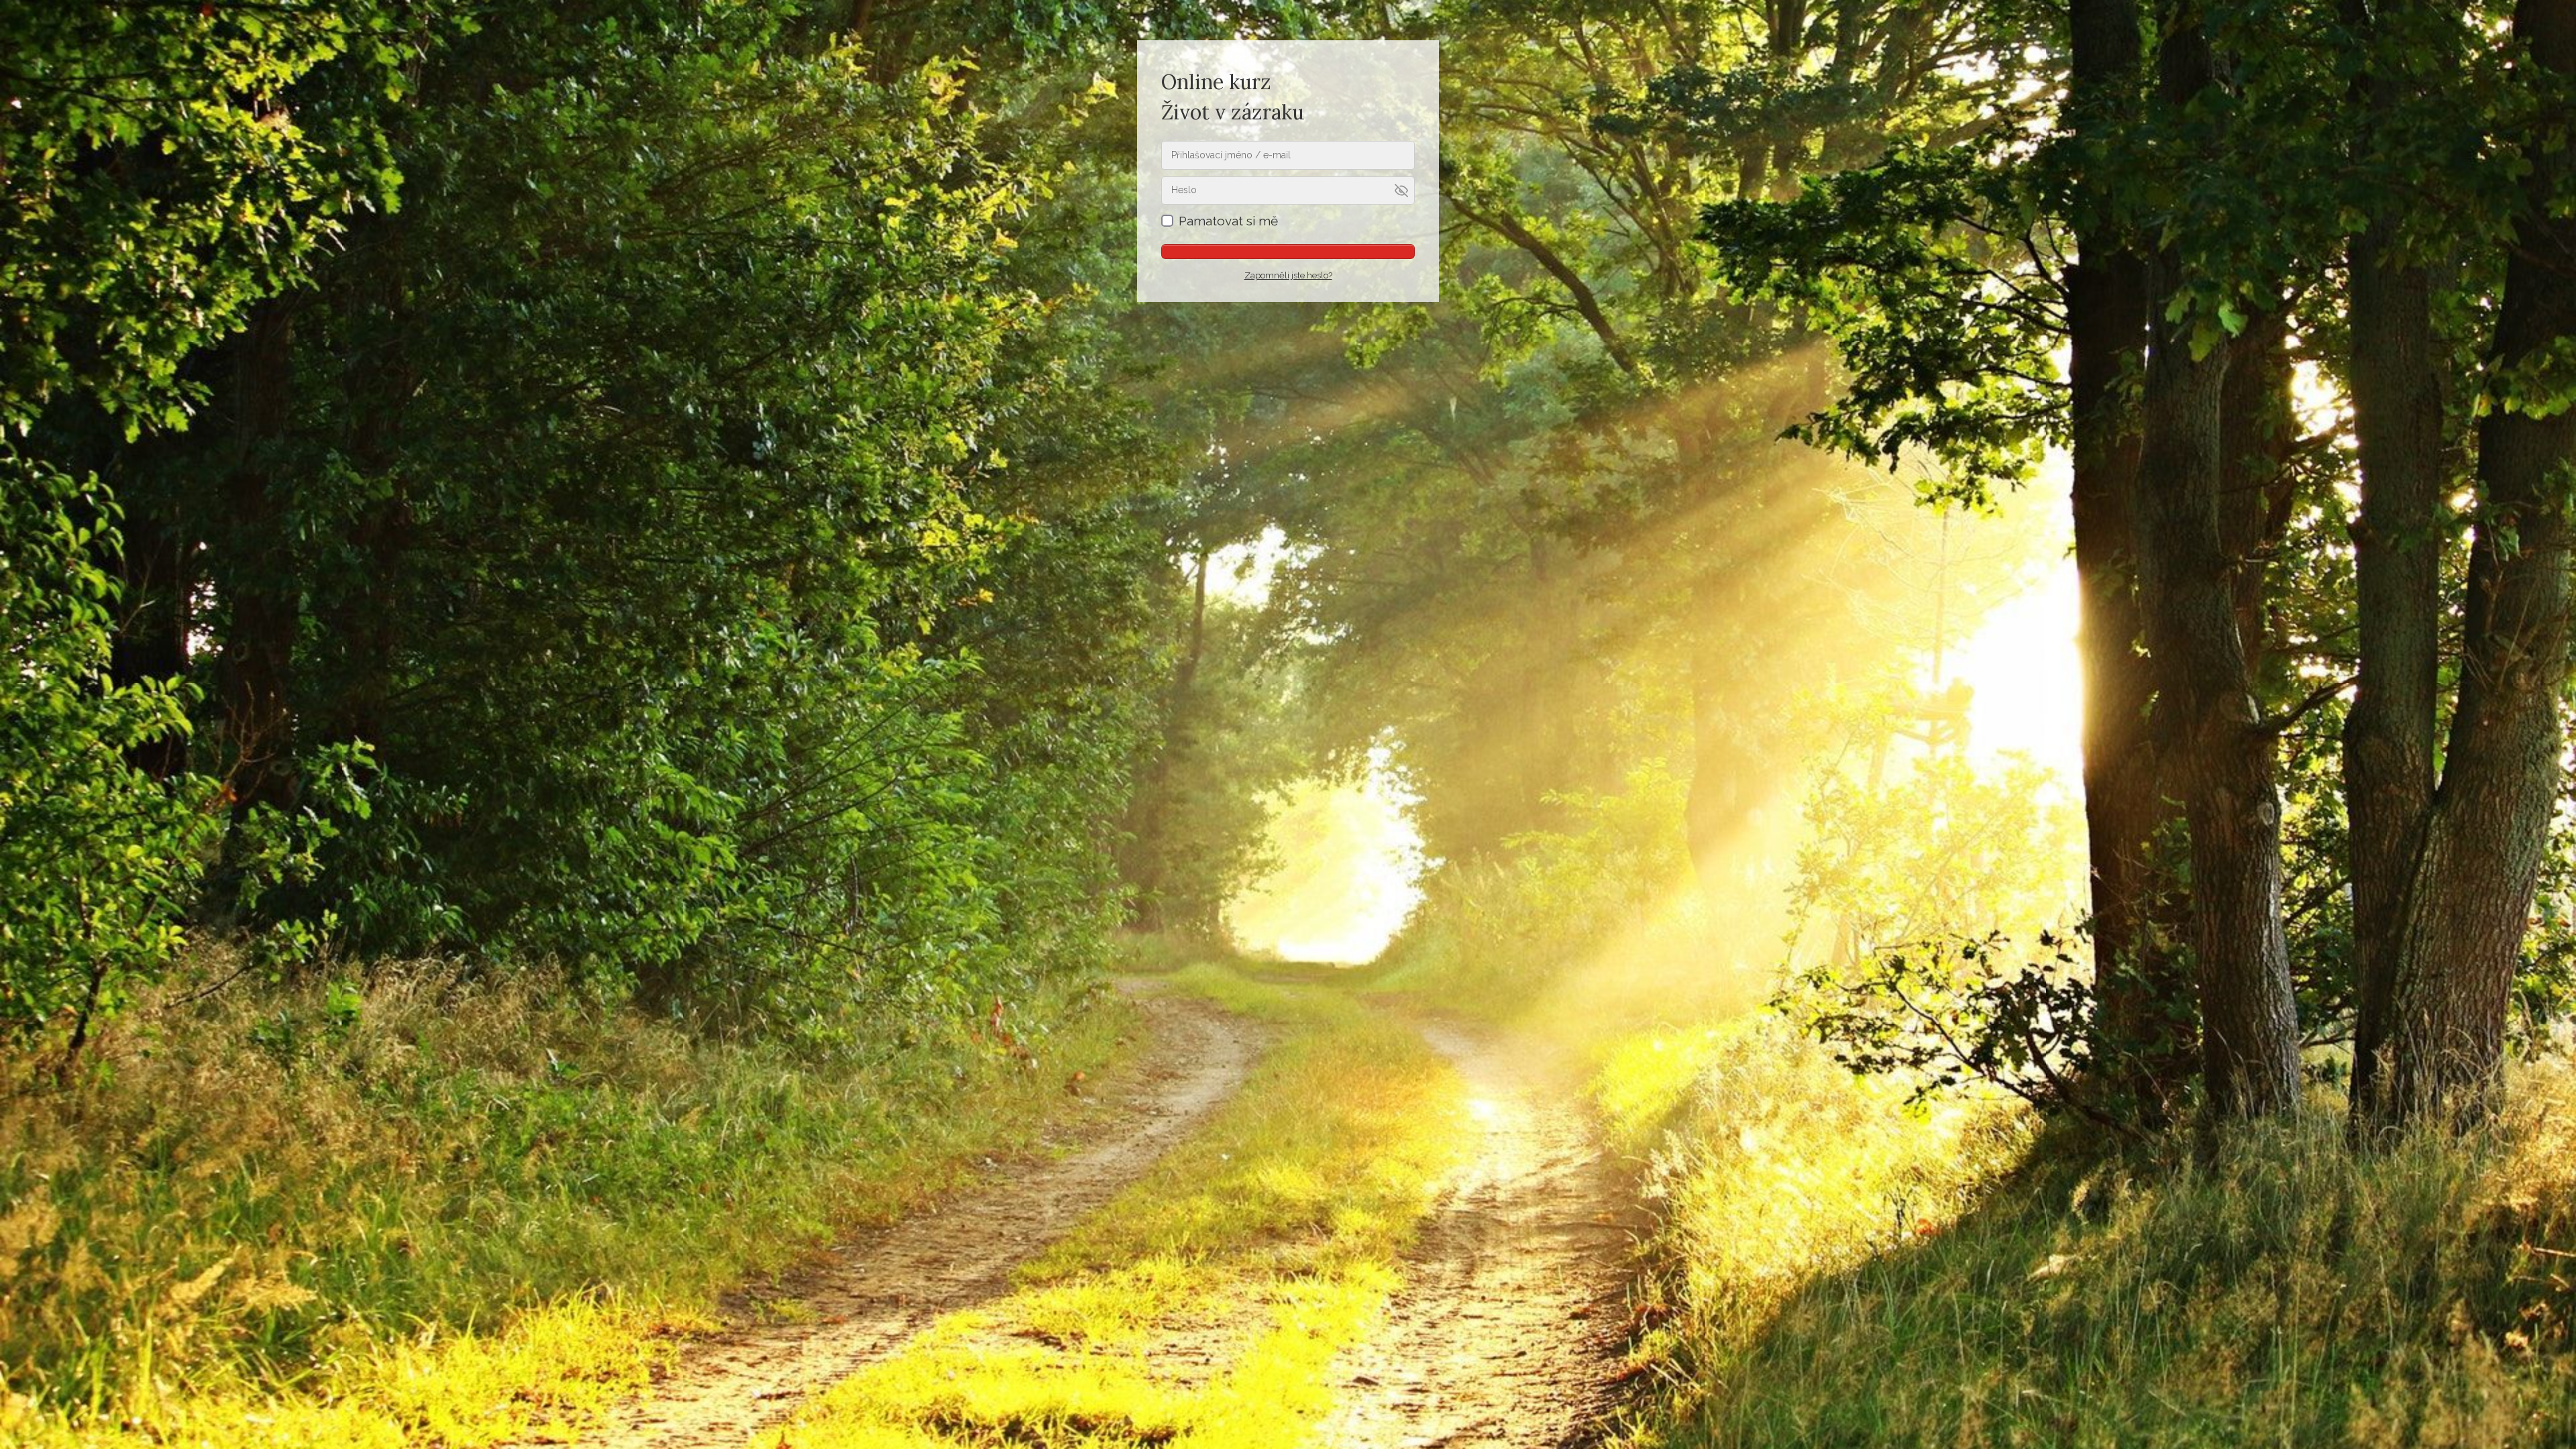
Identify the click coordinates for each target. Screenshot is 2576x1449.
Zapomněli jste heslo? (1288, 275)
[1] (1288, 252)
